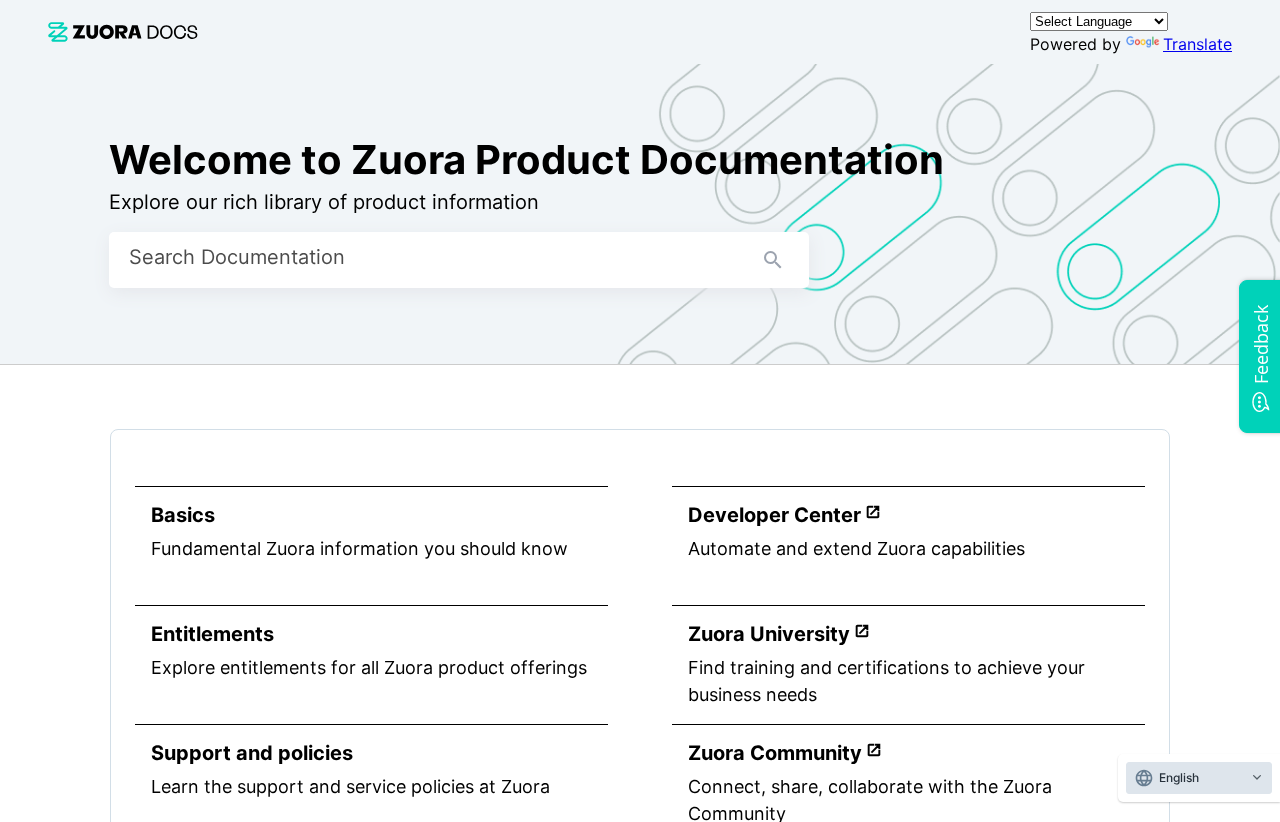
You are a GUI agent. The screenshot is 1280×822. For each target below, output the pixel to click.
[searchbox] (773, 260)
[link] (123, 31)
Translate (1197, 44)
